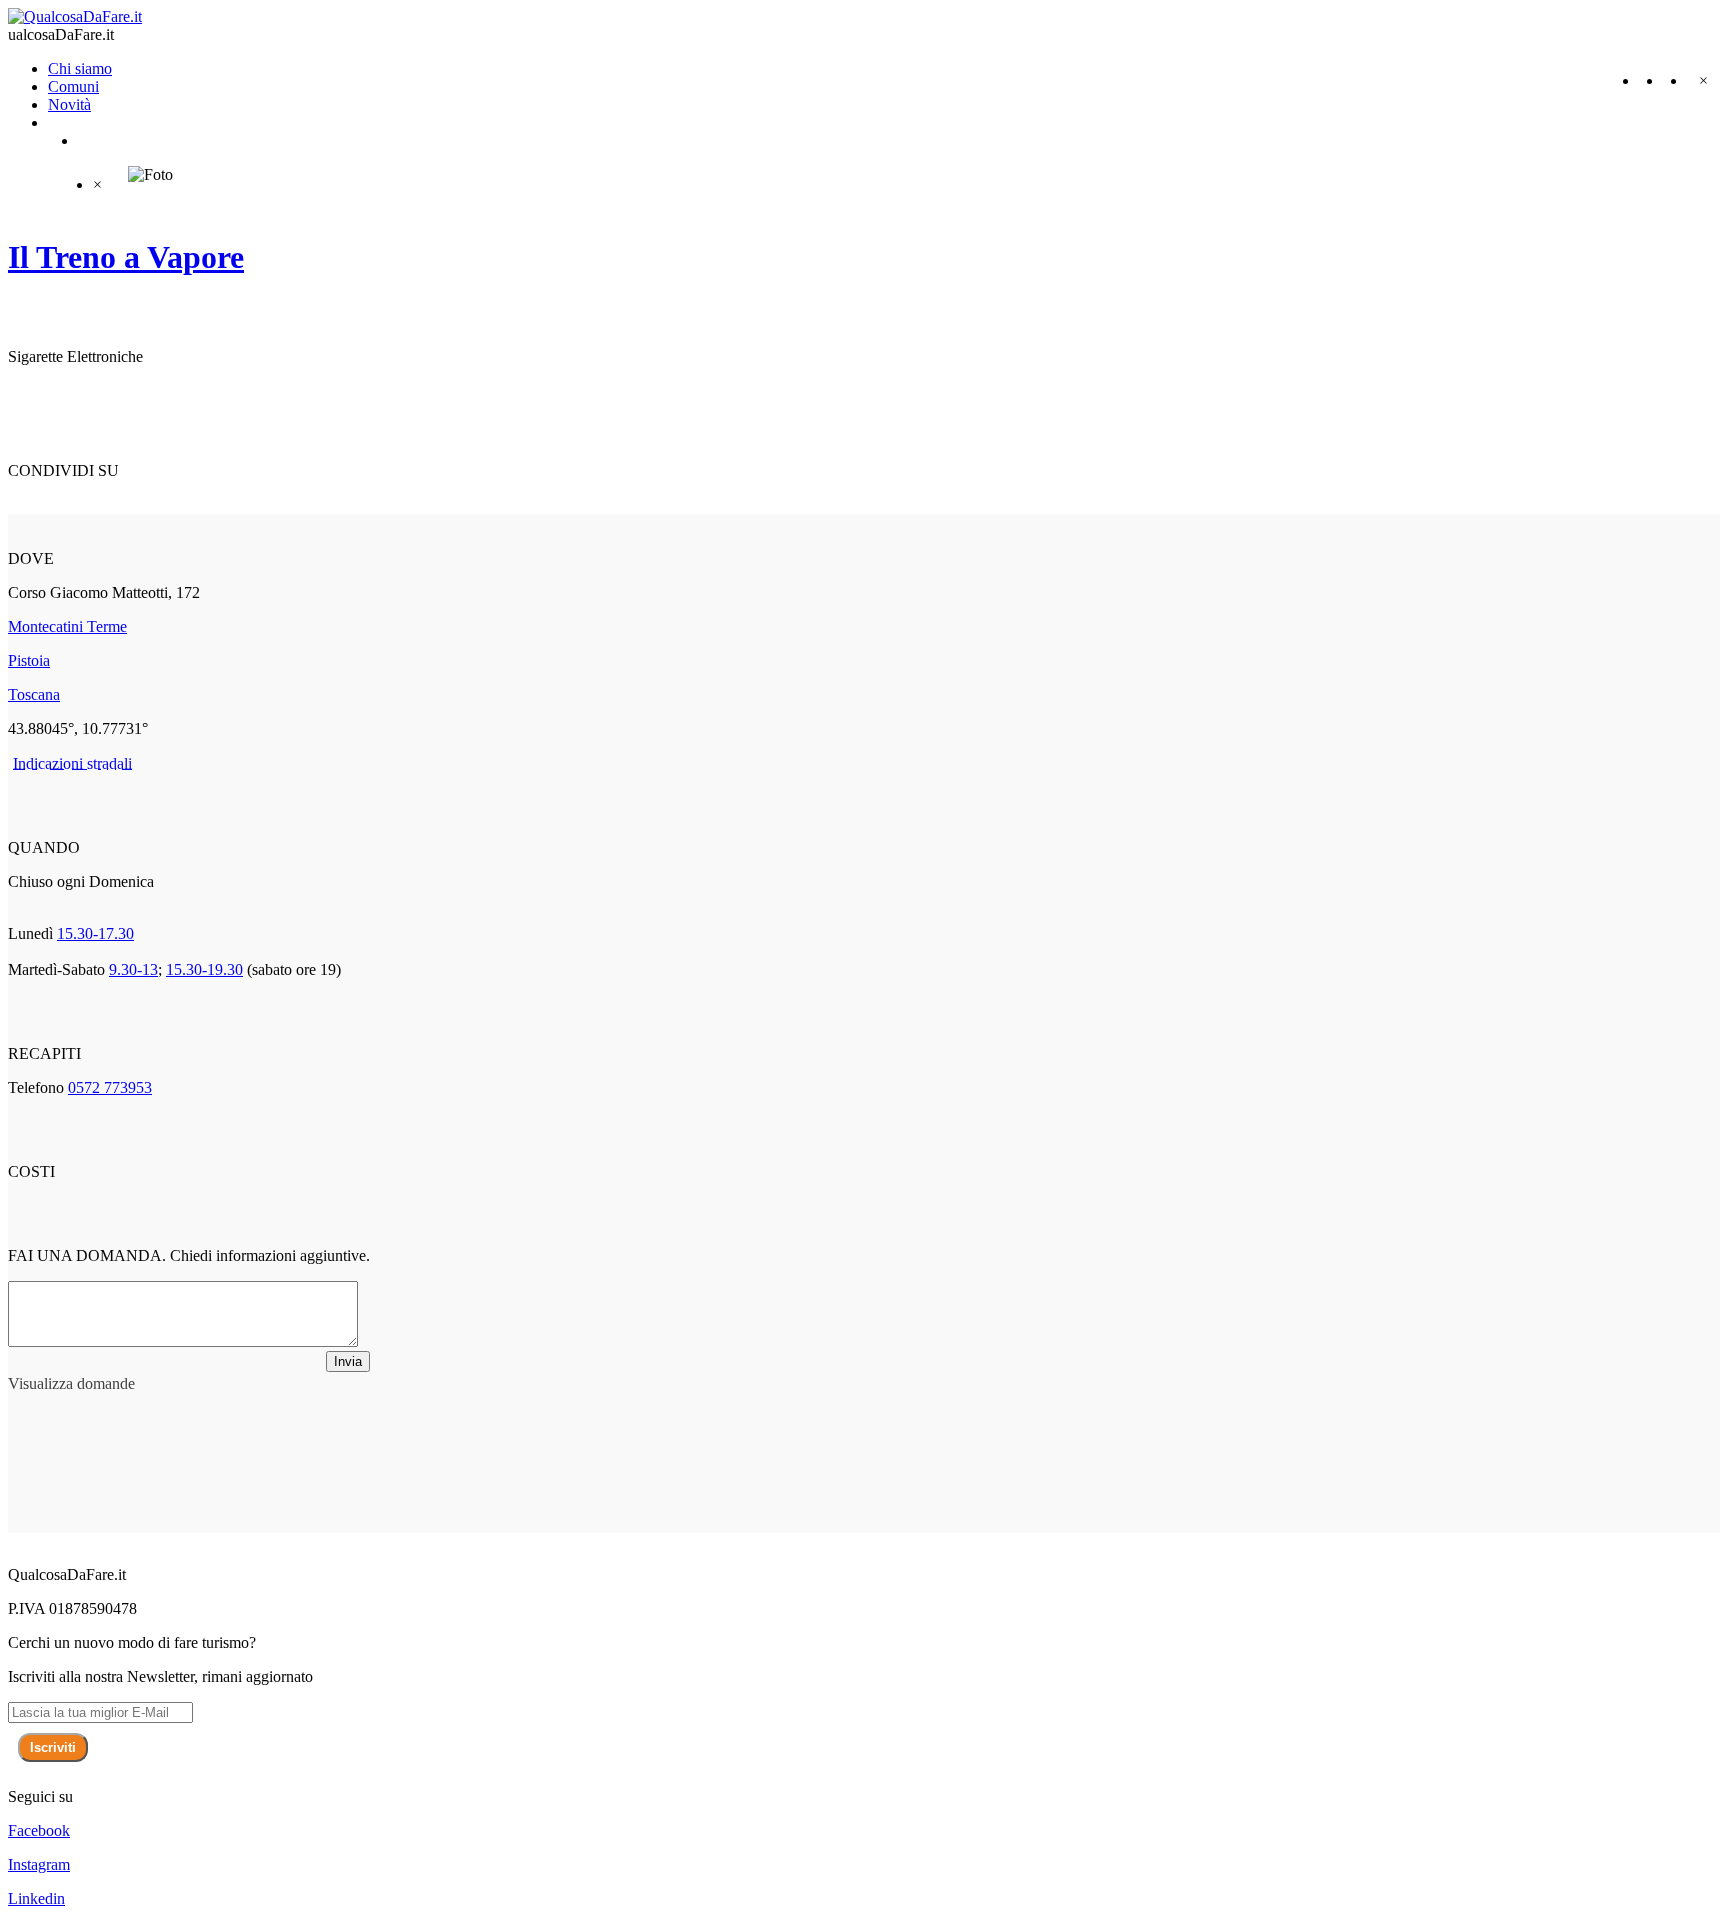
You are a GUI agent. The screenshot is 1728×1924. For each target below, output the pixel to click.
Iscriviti (53, 1747)
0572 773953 (110, 1087)
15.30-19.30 (204, 969)
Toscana (34, 694)
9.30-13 (133, 969)
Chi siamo (80, 68)
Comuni (73, 86)
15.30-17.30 (95, 933)
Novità (69, 104)
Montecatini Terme (67, 626)
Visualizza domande (71, 1383)
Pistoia (29, 660)
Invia (348, 1361)
